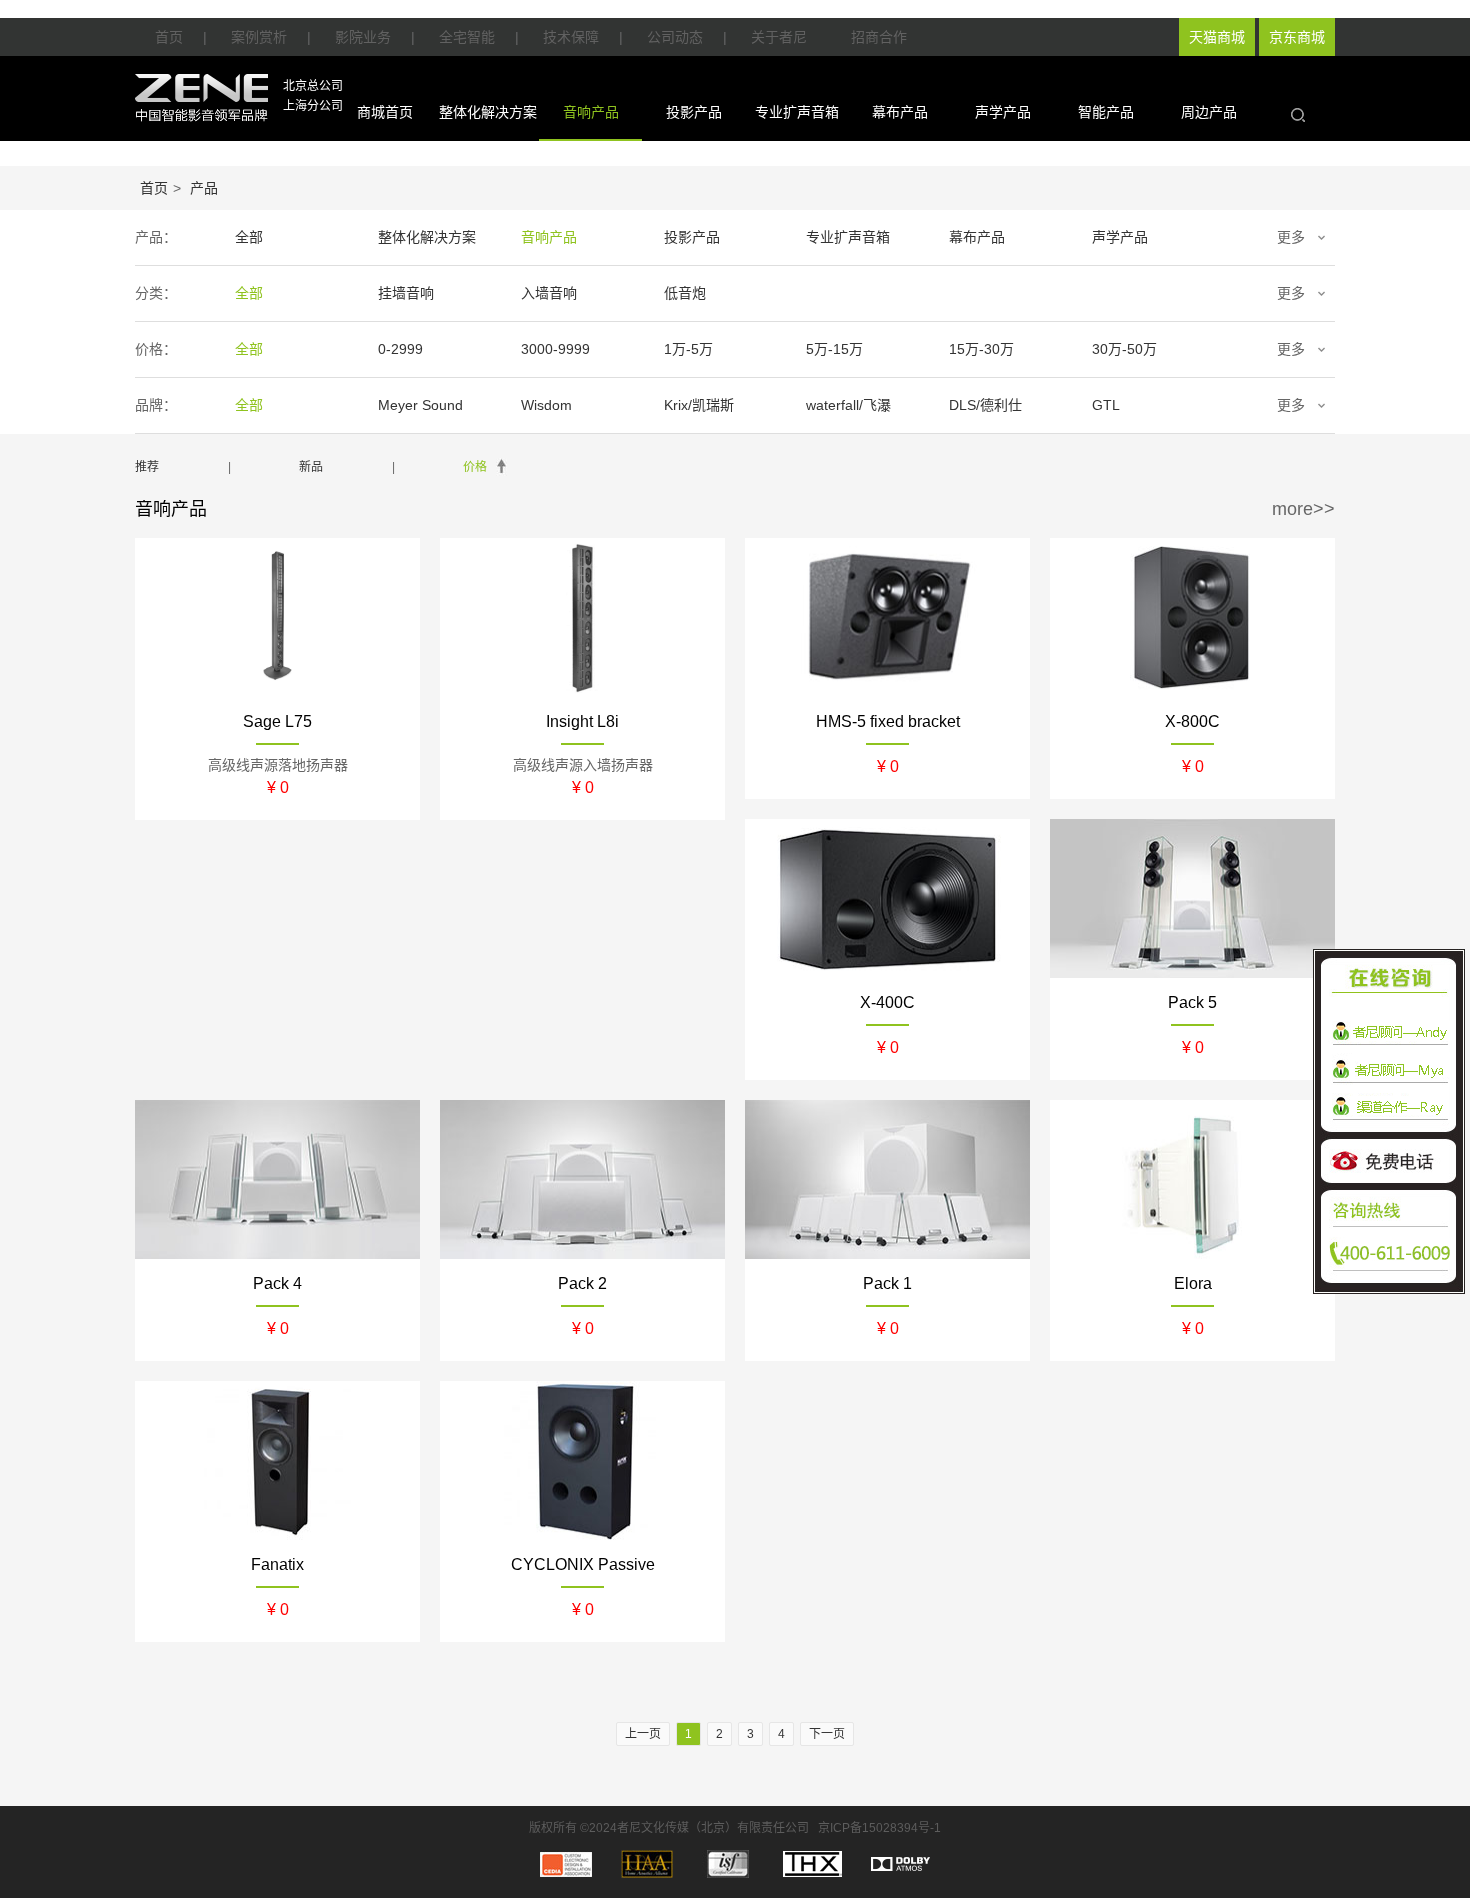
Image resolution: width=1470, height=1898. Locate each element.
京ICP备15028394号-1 (879, 1828)
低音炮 (685, 293)
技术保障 (571, 37)
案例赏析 (259, 37)
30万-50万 (1124, 349)
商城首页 (385, 112)
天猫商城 (1217, 37)
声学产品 (1003, 112)
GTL (1106, 405)
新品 (311, 467)
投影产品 (694, 112)
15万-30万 (981, 349)
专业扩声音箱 (797, 112)
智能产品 (1106, 112)
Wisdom (546, 405)
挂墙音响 (406, 293)
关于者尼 (779, 37)
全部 (249, 237)
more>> (1303, 509)
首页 (169, 37)
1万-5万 (688, 349)
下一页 (827, 1734)
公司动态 (675, 37)
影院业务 (363, 37)
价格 (475, 467)
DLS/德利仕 (985, 405)
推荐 (147, 467)
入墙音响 (549, 293)
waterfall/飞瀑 (848, 405)
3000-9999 (555, 349)
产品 (204, 188)
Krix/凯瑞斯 (699, 405)
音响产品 (591, 112)
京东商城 (1297, 37)
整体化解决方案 (488, 112)
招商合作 (879, 37)
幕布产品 (900, 112)
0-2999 (400, 349)
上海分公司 (313, 106)
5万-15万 (834, 349)
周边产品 (1209, 112)
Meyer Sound (420, 405)
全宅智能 (467, 37)
